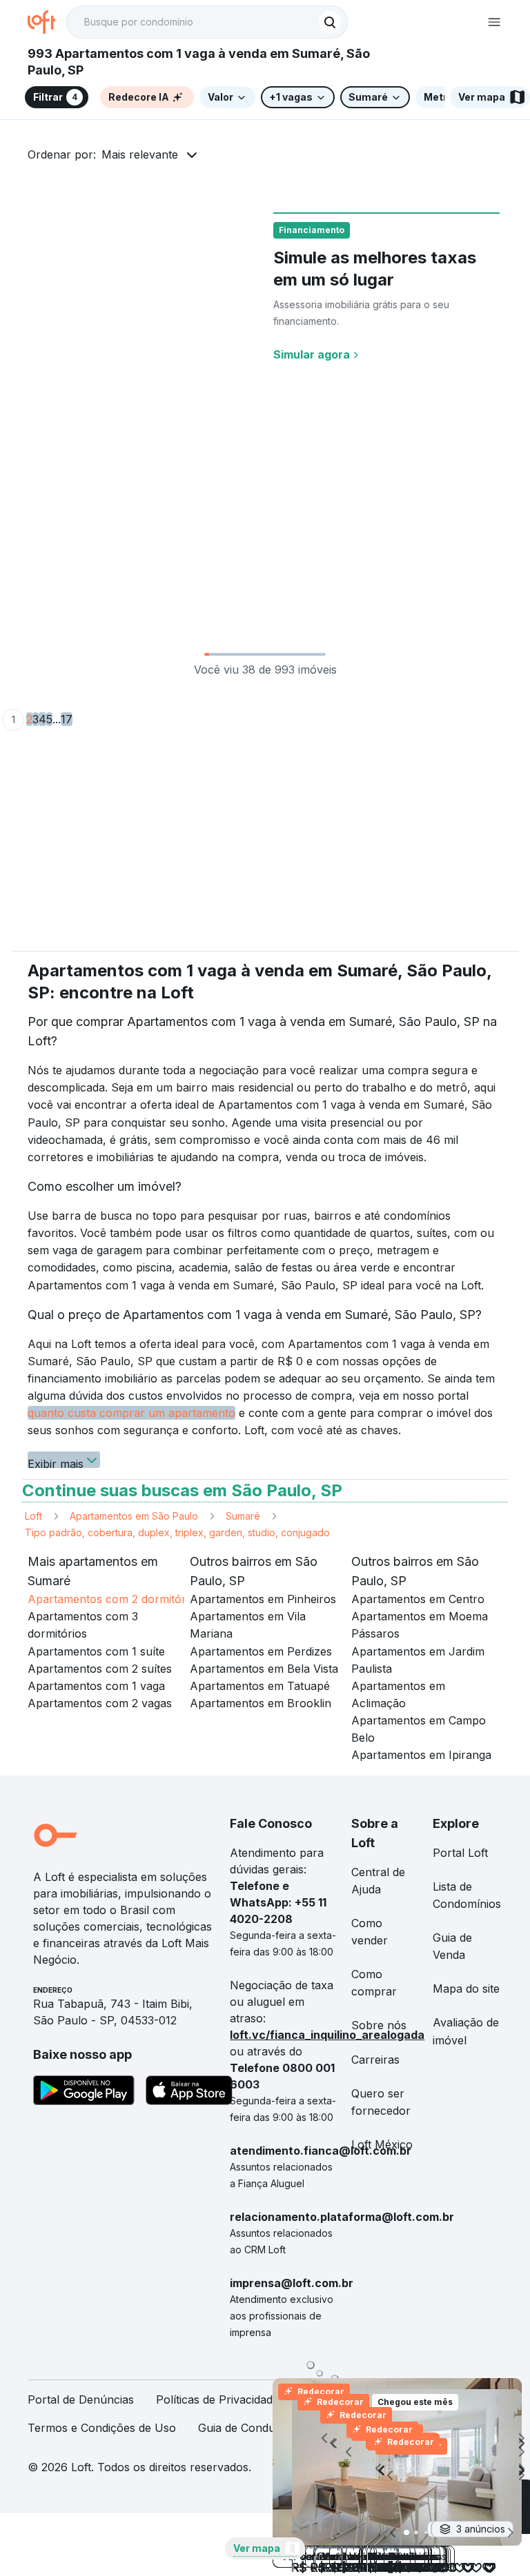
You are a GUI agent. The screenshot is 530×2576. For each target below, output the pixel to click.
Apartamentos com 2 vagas (100, 1703)
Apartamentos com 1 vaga (96, 1686)
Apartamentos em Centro (418, 1599)
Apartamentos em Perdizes (261, 1651)
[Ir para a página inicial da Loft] (47, 22)
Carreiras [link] (375, 2060)
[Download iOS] (189, 2093)
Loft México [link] (382, 2144)
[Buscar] (330, 22)
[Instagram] (403, 2472)
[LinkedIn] (447, 2472)
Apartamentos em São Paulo (134, 1516)
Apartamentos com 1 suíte (96, 1651)
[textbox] (207, 22)
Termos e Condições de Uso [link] (102, 2428)
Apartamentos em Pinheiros (263, 1599)
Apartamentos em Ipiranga (421, 1755)
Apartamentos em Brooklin (261, 1703)
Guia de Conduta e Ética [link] (261, 2428)
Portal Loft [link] (460, 1853)
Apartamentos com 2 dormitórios (114, 1599)
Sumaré (243, 1516)
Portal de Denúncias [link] (81, 2399)
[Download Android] (84, 2093)
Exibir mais (56, 1462)
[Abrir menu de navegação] (494, 22)
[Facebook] (491, 2472)
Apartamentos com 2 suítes (100, 1669)
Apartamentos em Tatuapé (260, 1686)
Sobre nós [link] (379, 2025)
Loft (33, 1516)
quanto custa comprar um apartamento (131, 1413)
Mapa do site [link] (466, 1989)
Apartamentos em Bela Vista (264, 1669)
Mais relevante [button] (140, 154)
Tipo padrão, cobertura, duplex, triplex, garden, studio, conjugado (177, 1532)
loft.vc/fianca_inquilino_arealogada (327, 2035)
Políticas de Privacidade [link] (217, 2399)
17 (67, 719)
